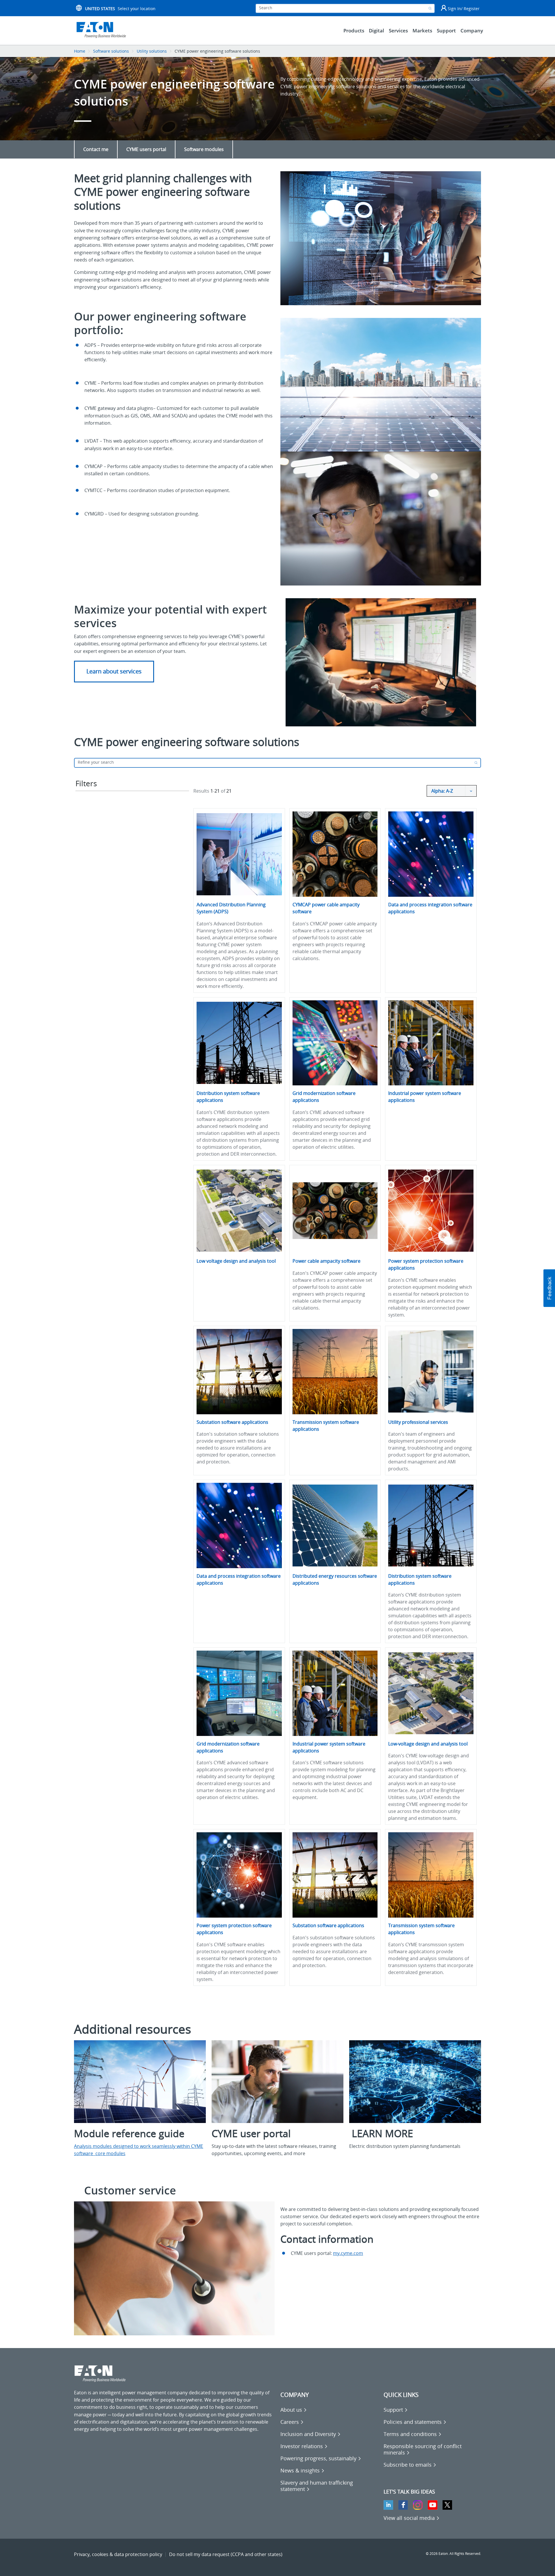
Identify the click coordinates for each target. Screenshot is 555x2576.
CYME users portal (146, 149)
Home (80, 51)
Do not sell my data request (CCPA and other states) (226, 2554)
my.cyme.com (348, 2253)
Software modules (204, 149)
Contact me (96, 149)
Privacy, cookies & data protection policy (118, 2554)
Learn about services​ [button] (114, 671)
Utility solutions (152, 51)
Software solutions (111, 51)
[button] (549, 1288)
